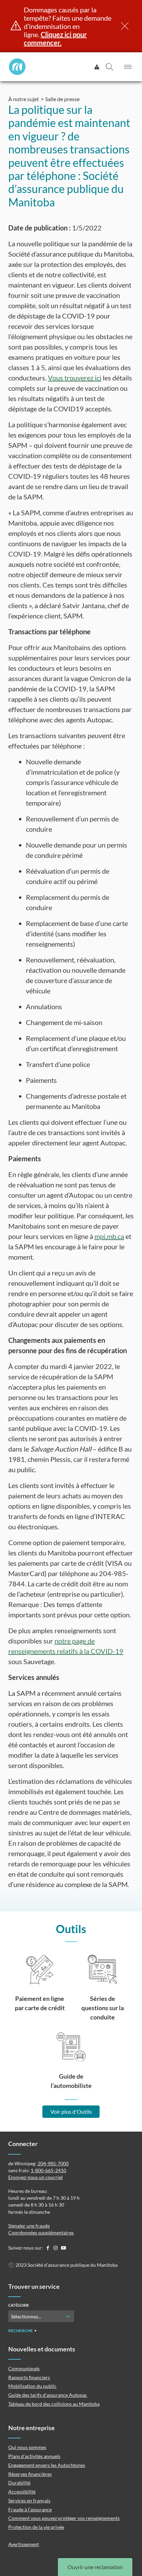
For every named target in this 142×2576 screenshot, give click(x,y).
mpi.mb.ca (109, 1236)
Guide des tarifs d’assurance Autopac (48, 2395)
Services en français (29, 2500)
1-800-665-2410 (48, 2170)
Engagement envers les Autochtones (47, 2465)
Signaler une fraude (29, 2226)
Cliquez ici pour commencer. (55, 39)
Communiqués (24, 2368)
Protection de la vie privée (36, 2527)
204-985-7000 (53, 2163)
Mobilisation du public (32, 2386)
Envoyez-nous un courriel (35, 2177)
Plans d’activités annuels (34, 2456)
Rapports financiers (29, 2377)
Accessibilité (22, 2492)
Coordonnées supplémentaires (41, 2233)
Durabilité (19, 2483)
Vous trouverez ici (75, 378)
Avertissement (24, 2544)
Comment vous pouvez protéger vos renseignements (64, 2518)
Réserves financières (30, 2474)
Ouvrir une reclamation (95, 2567)
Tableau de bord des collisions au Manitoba (54, 2404)
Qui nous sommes (27, 2447)
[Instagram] (56, 2248)
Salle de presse (62, 99)
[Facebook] (48, 2248)
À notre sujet (24, 99)
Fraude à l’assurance (30, 2509)
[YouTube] (63, 2248)
